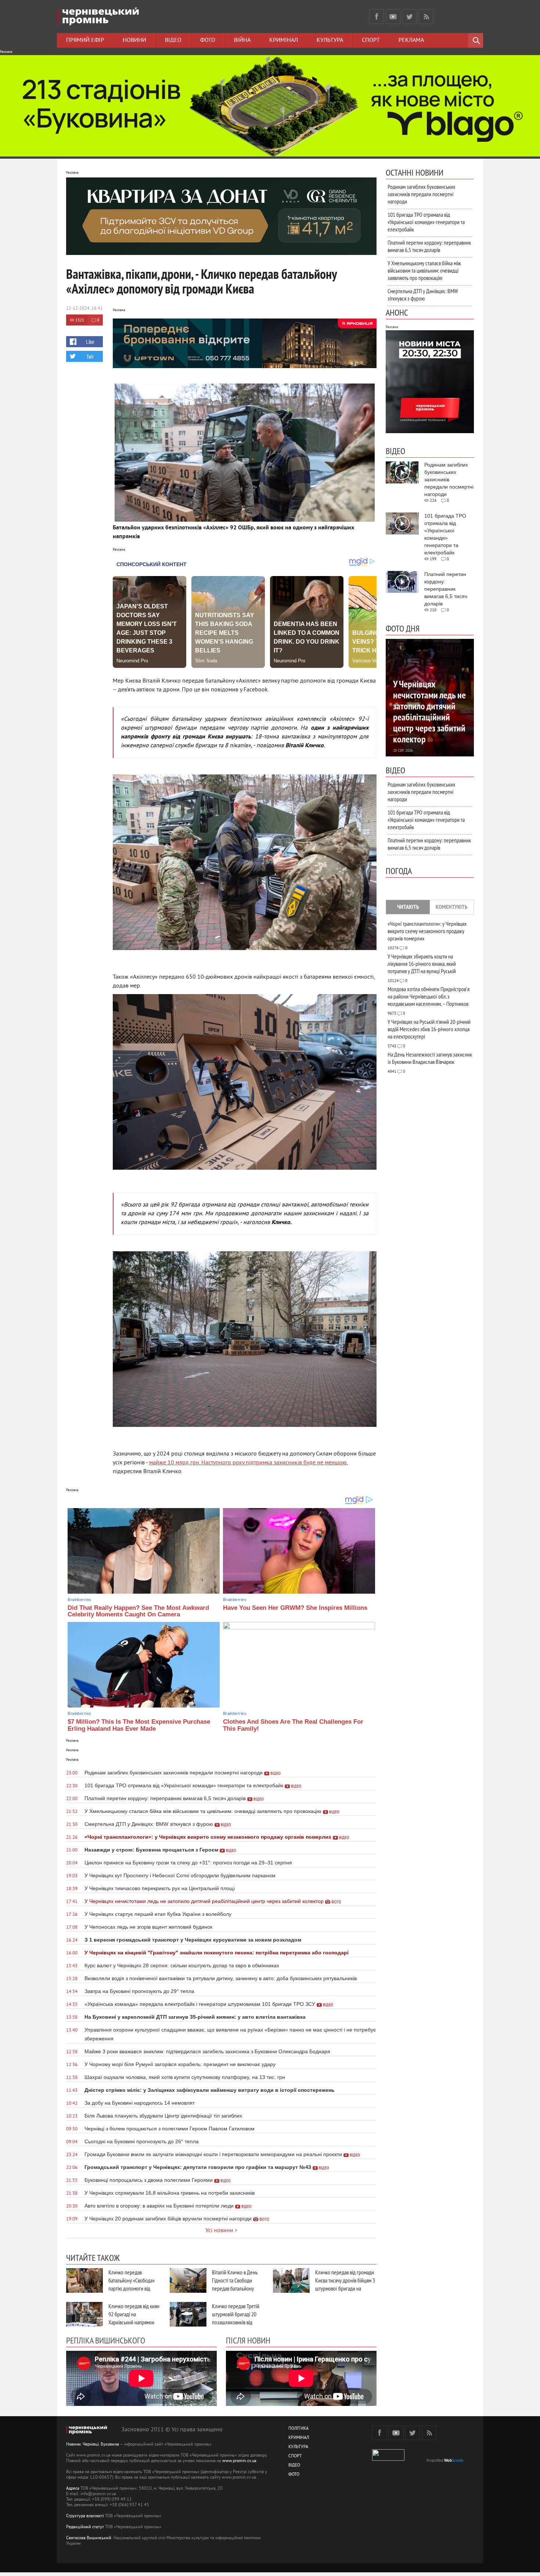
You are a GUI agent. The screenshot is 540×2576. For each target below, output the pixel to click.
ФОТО (294, 2475)
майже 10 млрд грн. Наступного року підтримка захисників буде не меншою (248, 1463)
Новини (134, 40)
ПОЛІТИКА (298, 2429)
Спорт (371, 40)
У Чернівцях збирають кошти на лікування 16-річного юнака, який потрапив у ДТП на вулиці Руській (422, 964)
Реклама (411, 40)
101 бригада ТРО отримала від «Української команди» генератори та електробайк (426, 222)
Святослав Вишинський (89, 2538)
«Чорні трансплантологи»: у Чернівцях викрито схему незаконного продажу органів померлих (427, 931)
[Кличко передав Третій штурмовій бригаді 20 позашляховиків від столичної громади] (188, 2314)
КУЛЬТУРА (298, 2447)
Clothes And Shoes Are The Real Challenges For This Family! (293, 1725)
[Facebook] (377, 17)
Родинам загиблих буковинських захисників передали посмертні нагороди (422, 194)
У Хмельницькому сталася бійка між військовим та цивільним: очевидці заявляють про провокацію (424, 270)
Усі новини (219, 2231)
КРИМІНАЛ (299, 2438)
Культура (330, 40)
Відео (173, 40)
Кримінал (284, 40)
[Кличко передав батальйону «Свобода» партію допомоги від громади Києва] (84, 2280)
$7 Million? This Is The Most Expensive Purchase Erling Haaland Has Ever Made (139, 1725)
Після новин (248, 2340)
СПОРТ (295, 2456)
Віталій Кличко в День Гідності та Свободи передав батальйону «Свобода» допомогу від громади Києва (237, 2288)
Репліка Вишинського (106, 2340)
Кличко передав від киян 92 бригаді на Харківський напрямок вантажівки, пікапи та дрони (134, 2322)
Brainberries (79, 1600)
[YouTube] (393, 17)
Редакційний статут (85, 2527)
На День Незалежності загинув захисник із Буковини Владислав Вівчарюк (430, 1058)
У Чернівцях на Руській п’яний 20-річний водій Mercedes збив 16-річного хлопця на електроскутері (429, 1029)
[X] (410, 17)
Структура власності (85, 2516)
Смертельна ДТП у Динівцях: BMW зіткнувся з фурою (423, 295)
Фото (208, 40)
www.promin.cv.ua (239, 2461)
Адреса (73, 2489)
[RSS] (426, 17)
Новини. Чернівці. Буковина (93, 2445)
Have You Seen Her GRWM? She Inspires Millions (295, 1608)
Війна (242, 40)
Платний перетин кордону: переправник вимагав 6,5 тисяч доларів (429, 246)
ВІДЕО (294, 2466)
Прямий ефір (85, 40)
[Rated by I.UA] (388, 2459)
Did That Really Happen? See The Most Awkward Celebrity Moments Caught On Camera (138, 1611)
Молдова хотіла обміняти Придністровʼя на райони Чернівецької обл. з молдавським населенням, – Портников (429, 996)
